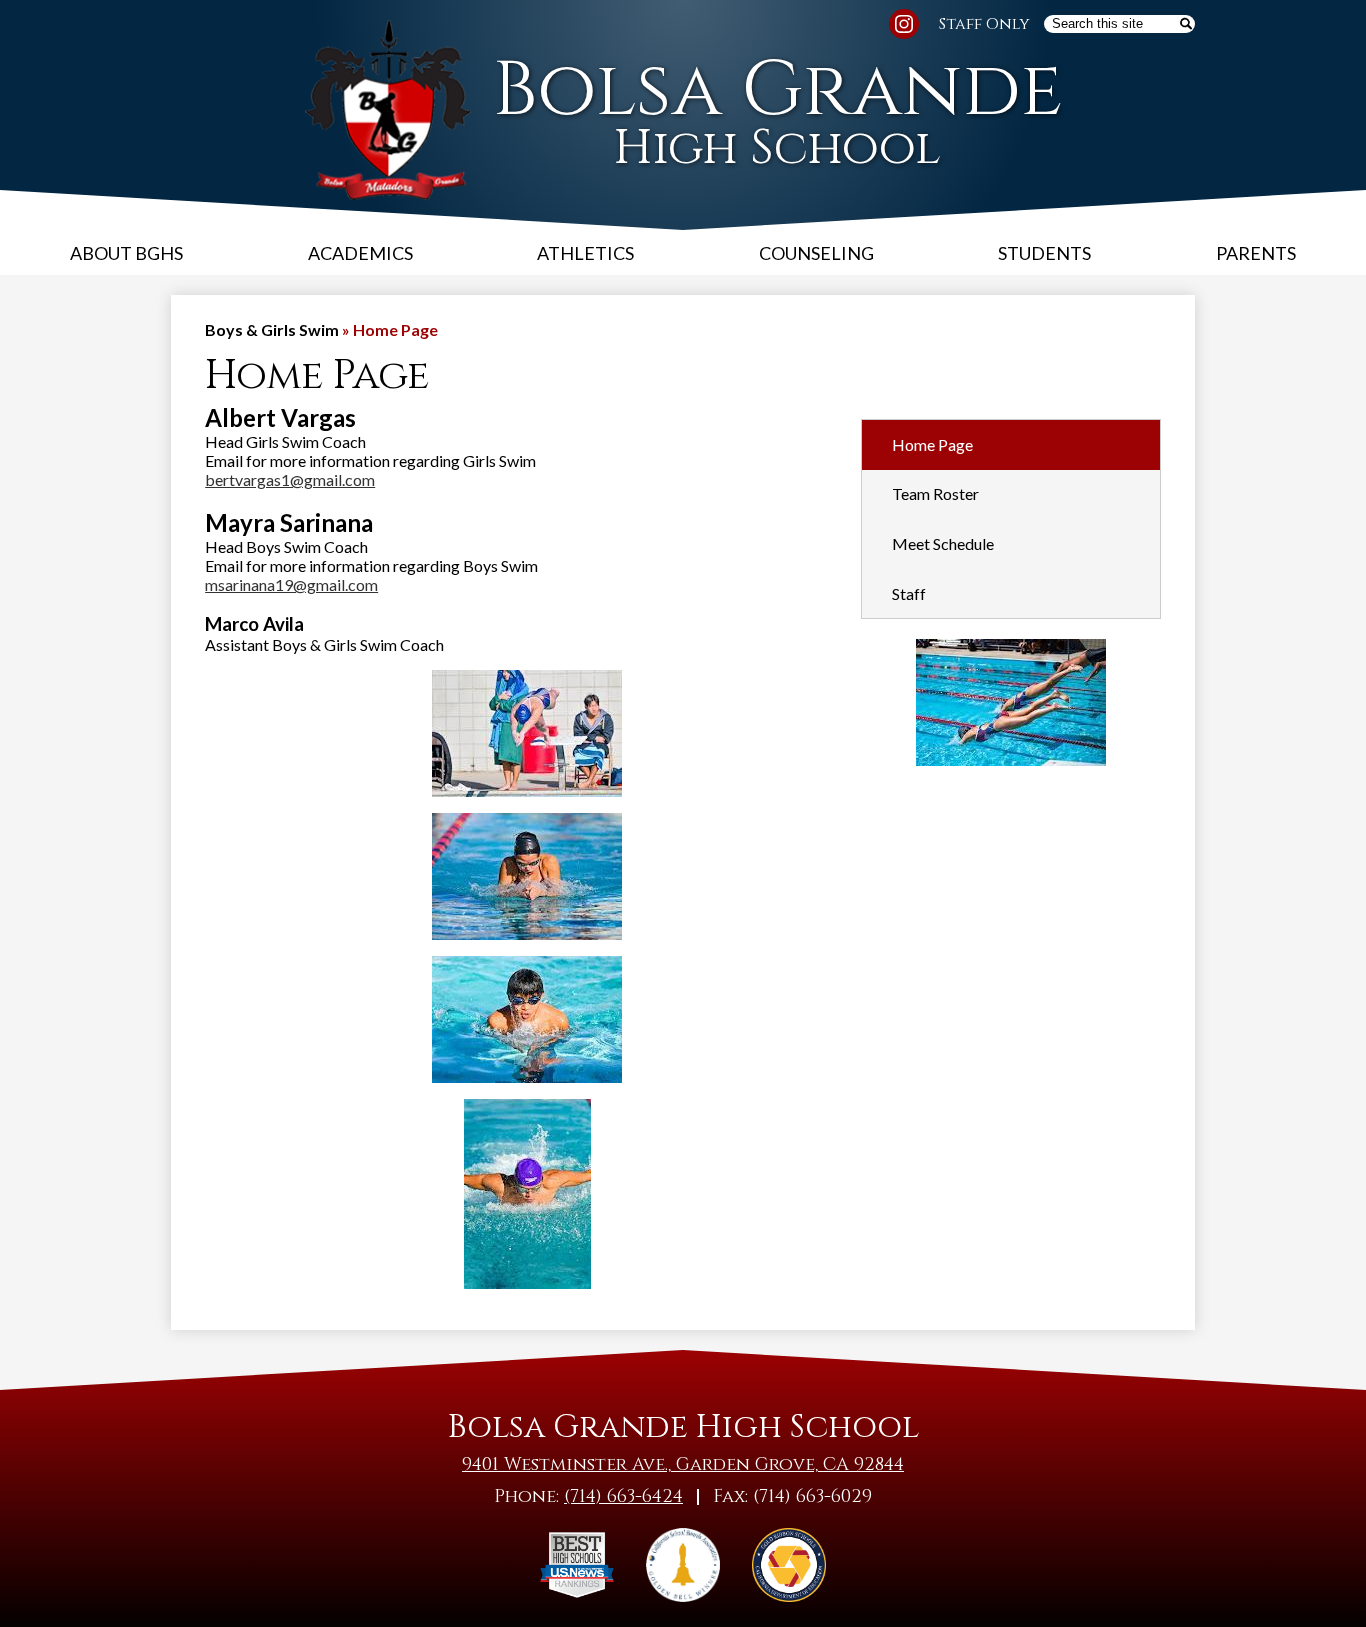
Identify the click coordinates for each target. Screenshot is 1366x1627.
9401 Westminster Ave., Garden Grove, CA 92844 (683, 1464)
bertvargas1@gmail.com (290, 479)
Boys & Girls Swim (272, 329)
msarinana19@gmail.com (291, 584)
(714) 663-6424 (623, 1496)
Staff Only (984, 24)
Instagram (904, 24)
